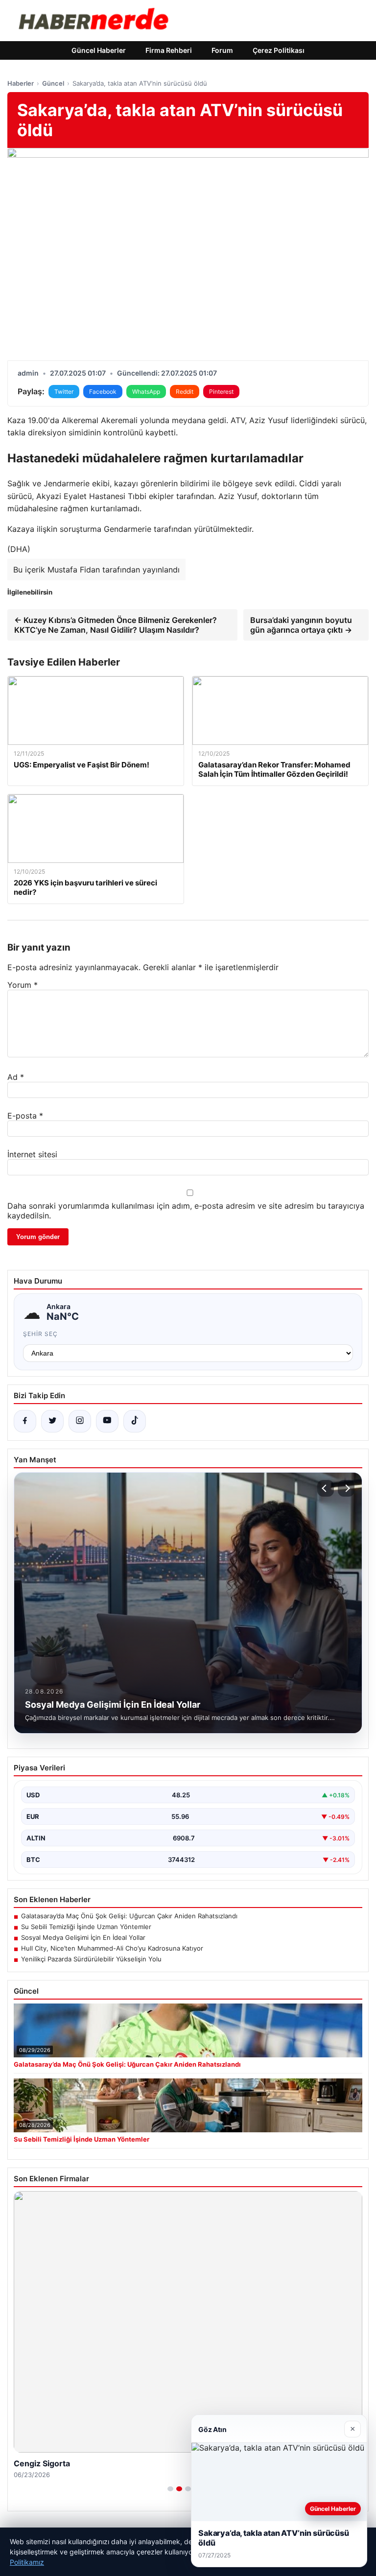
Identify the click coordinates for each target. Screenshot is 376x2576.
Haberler (21, 83)
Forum (222, 50)
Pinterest (221, 392)
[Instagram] (80, 1421)
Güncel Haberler (99, 50)
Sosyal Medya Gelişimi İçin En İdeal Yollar (83, 1937)
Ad (16, 1077)
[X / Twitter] (52, 1421)
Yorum (23, 985)
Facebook (103, 392)
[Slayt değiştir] (170, 2489)
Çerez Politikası (279, 50)
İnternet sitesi (32, 1154)
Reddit (185, 392)
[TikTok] (135, 1421)
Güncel (53, 83)
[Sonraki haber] (346, 1488)
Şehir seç (40, 1334)
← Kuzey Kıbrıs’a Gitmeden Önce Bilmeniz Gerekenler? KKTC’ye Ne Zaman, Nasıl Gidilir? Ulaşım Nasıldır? (116, 625)
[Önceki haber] (326, 1488)
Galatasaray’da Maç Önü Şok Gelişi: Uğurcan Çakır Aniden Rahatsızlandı (129, 1916)
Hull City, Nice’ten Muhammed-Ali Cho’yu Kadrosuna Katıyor (112, 1948)
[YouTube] (107, 1421)
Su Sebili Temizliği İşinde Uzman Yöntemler (86, 1927)
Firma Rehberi (169, 50)
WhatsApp (146, 392)
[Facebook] (25, 1421)
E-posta (25, 1116)
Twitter (64, 392)
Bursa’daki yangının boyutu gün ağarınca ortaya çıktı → (301, 625)
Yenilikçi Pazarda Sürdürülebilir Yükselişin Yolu (91, 1959)
